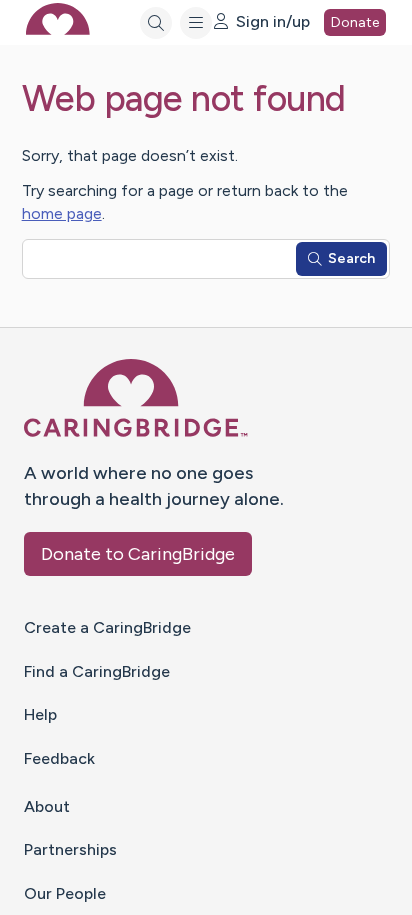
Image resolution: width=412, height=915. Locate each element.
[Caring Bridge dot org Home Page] (136, 433)
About (47, 806)
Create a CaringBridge (107, 627)
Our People (65, 893)
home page (62, 213)
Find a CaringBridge (97, 671)
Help (40, 714)
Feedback (59, 758)
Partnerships (70, 849)
